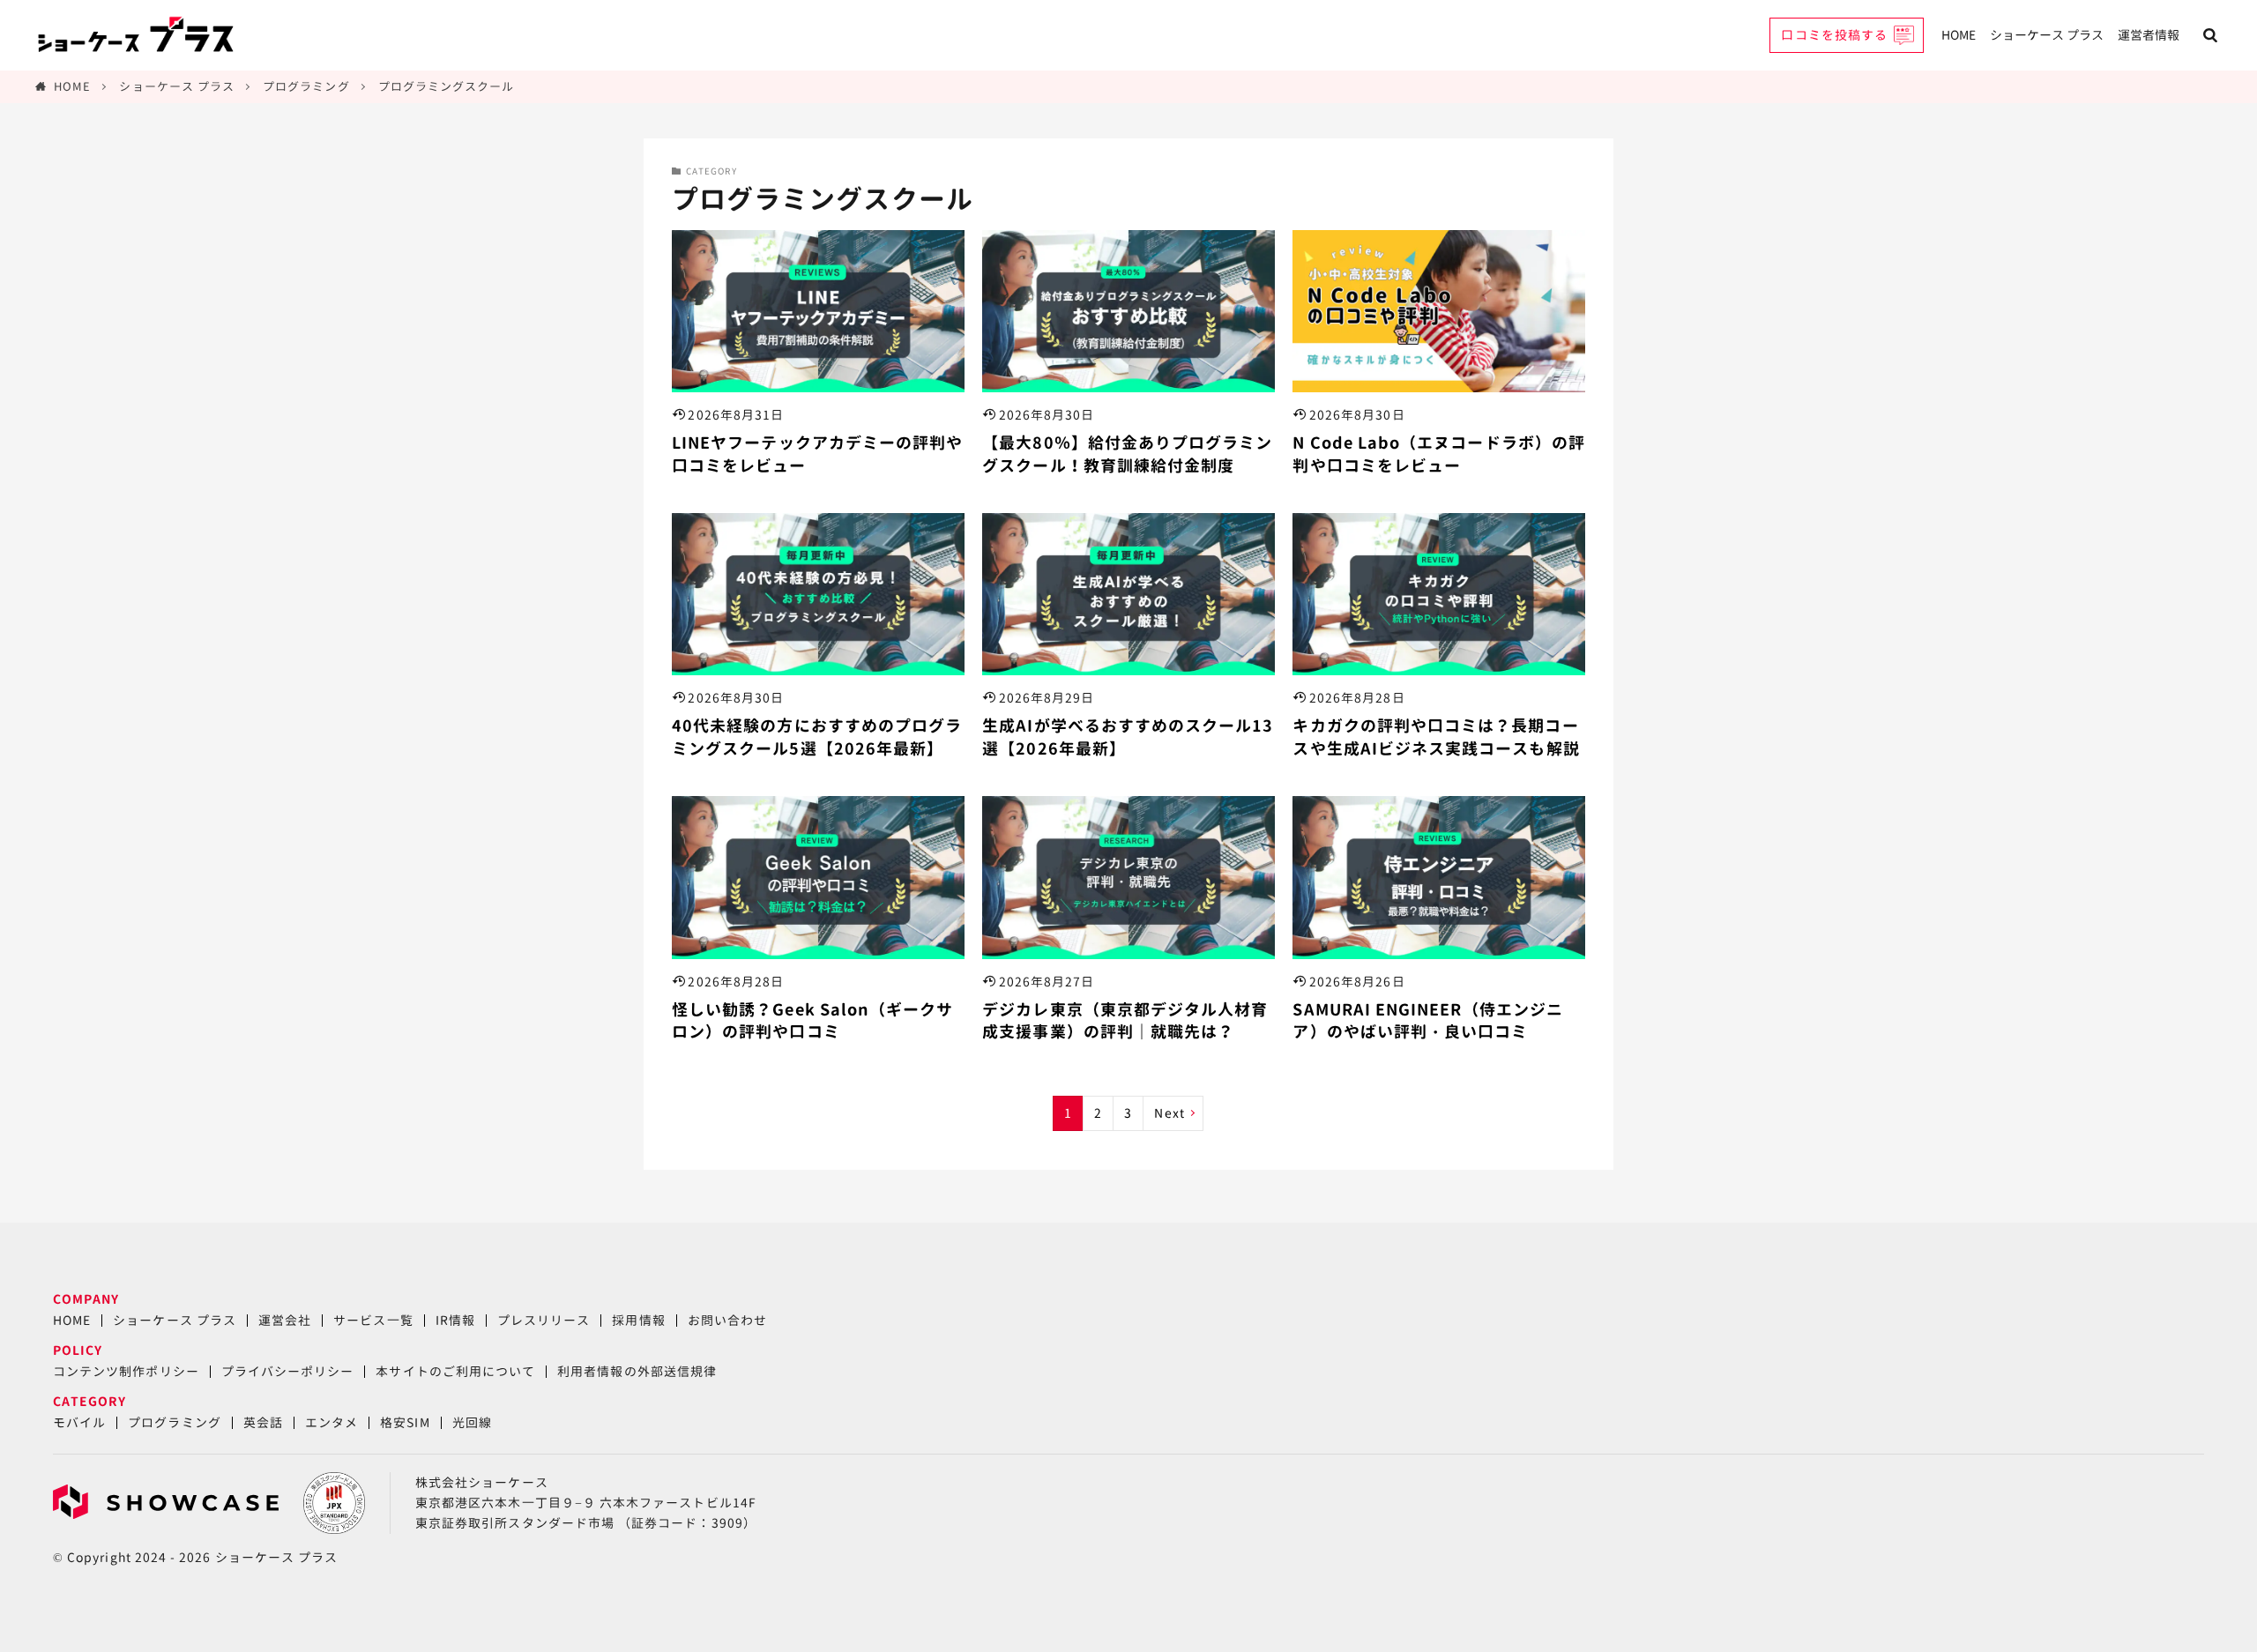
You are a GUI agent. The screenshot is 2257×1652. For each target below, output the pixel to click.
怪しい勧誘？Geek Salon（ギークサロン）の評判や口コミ (812, 1021)
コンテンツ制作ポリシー (126, 1371)
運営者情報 (2149, 35)
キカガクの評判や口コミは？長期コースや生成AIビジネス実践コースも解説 (1436, 737)
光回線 (472, 1422)
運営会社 (285, 1320)
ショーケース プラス (2047, 35)
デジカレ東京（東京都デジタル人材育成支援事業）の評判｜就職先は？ (1125, 1021)
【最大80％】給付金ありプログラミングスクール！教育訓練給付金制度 (1127, 454)
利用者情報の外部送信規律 (637, 1371)
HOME (1959, 35)
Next (1169, 1113)
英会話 (263, 1422)
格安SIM (405, 1422)
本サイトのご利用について (455, 1371)
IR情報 (455, 1320)
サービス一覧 (373, 1320)
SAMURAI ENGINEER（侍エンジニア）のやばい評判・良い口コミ (1427, 1021)
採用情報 (638, 1320)
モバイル (79, 1422)
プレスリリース (544, 1320)
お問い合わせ (727, 1320)
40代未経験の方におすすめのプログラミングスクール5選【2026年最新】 (817, 737)
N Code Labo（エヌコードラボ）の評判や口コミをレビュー (1438, 454)
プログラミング (306, 86)
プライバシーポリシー (288, 1371)
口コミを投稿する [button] (1834, 35)
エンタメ (331, 1422)
